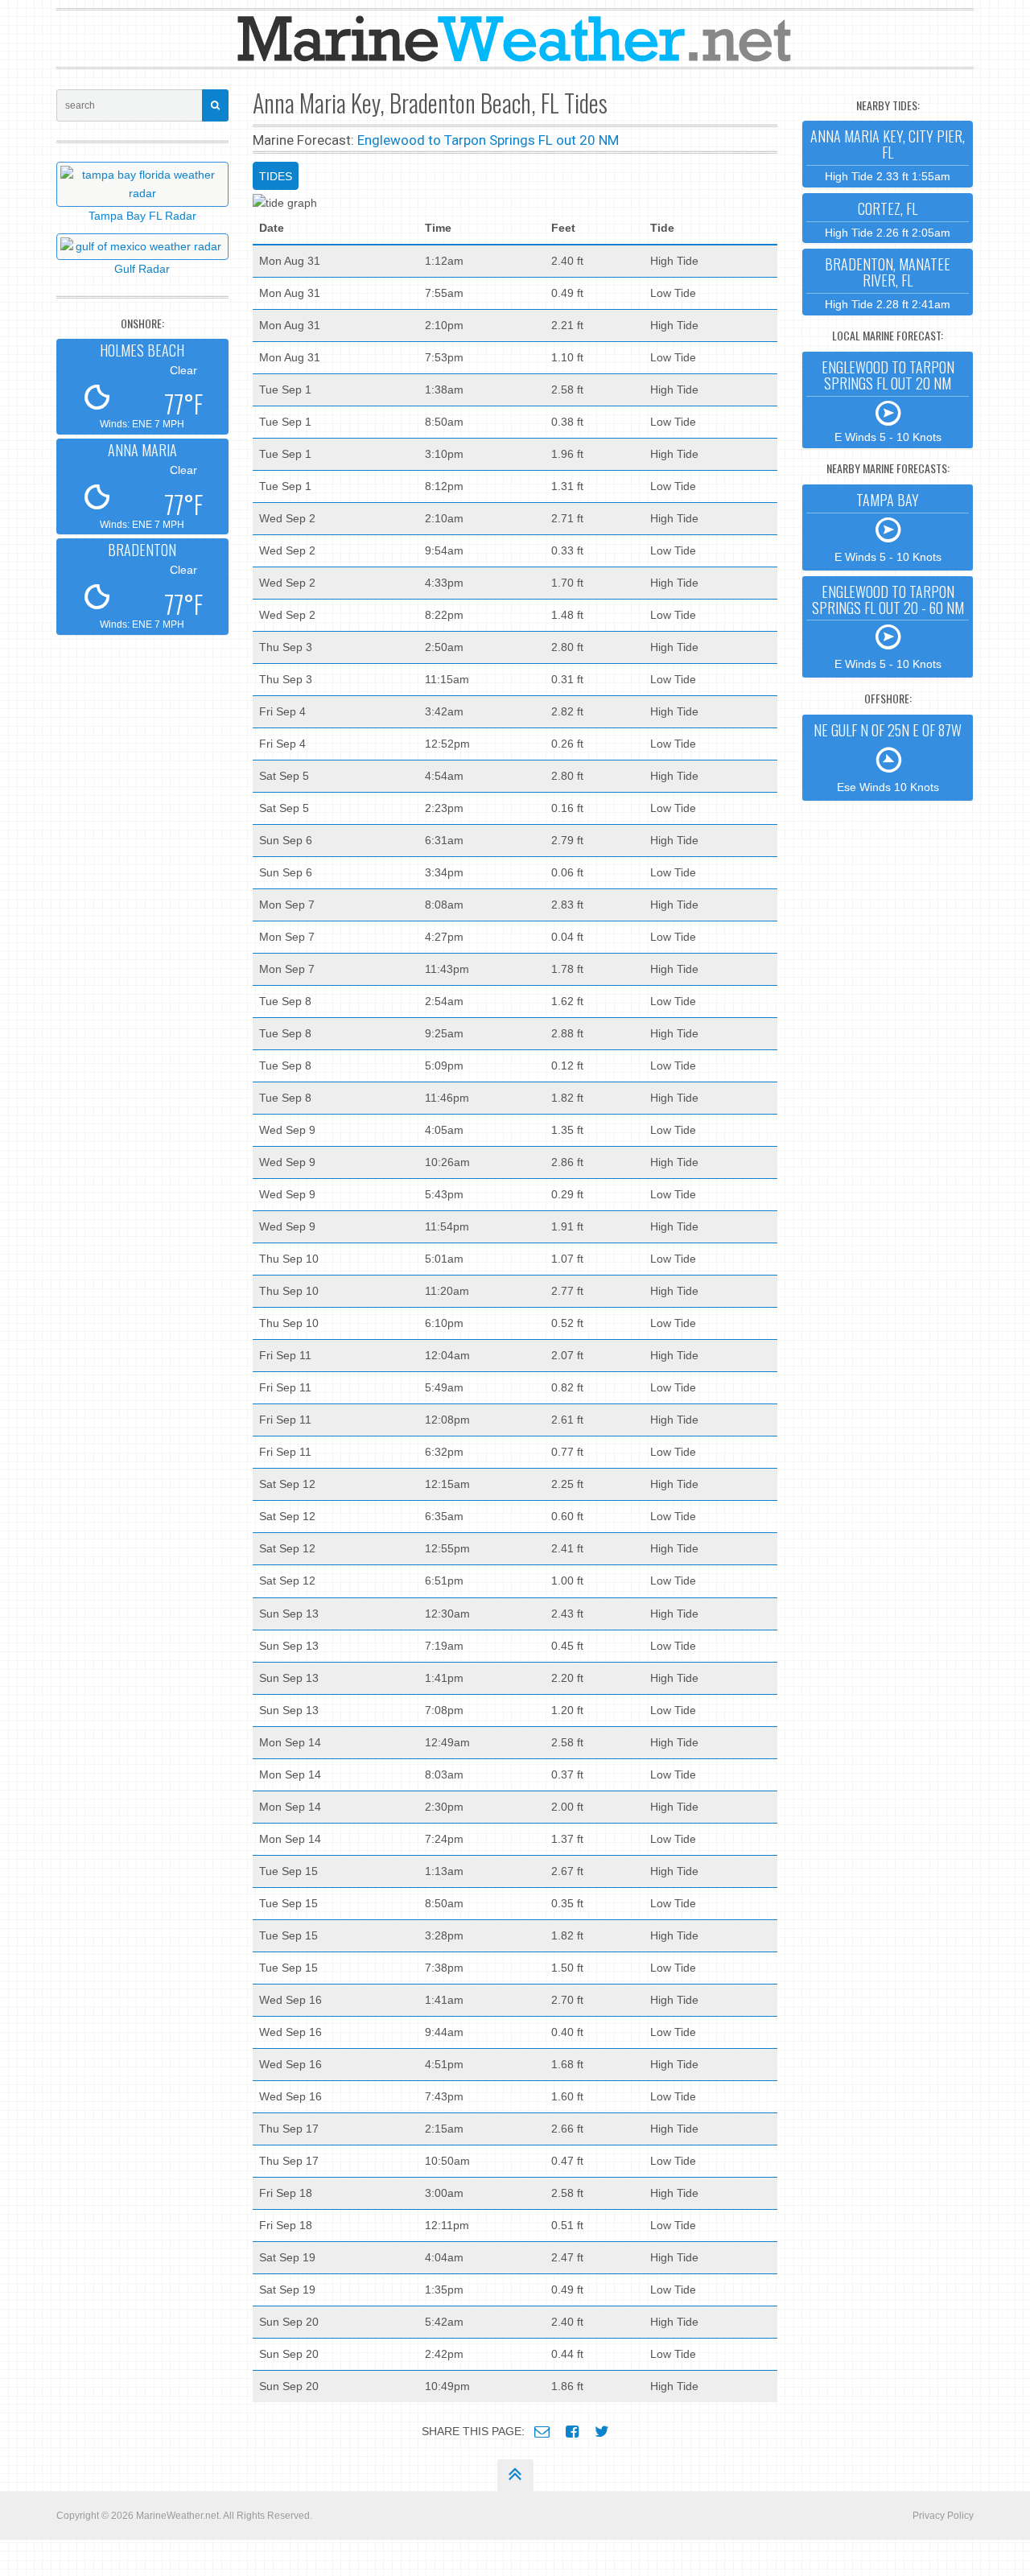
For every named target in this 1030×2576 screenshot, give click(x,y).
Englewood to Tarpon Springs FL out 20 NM (488, 140)
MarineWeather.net (177, 2516)
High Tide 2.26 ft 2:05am (888, 218)
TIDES (276, 176)
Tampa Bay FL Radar (142, 216)
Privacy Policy (943, 2516)
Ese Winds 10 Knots (888, 756)
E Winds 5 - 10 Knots (888, 400)
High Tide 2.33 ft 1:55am (888, 154)
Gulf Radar (142, 269)
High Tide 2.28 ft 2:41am (888, 282)
